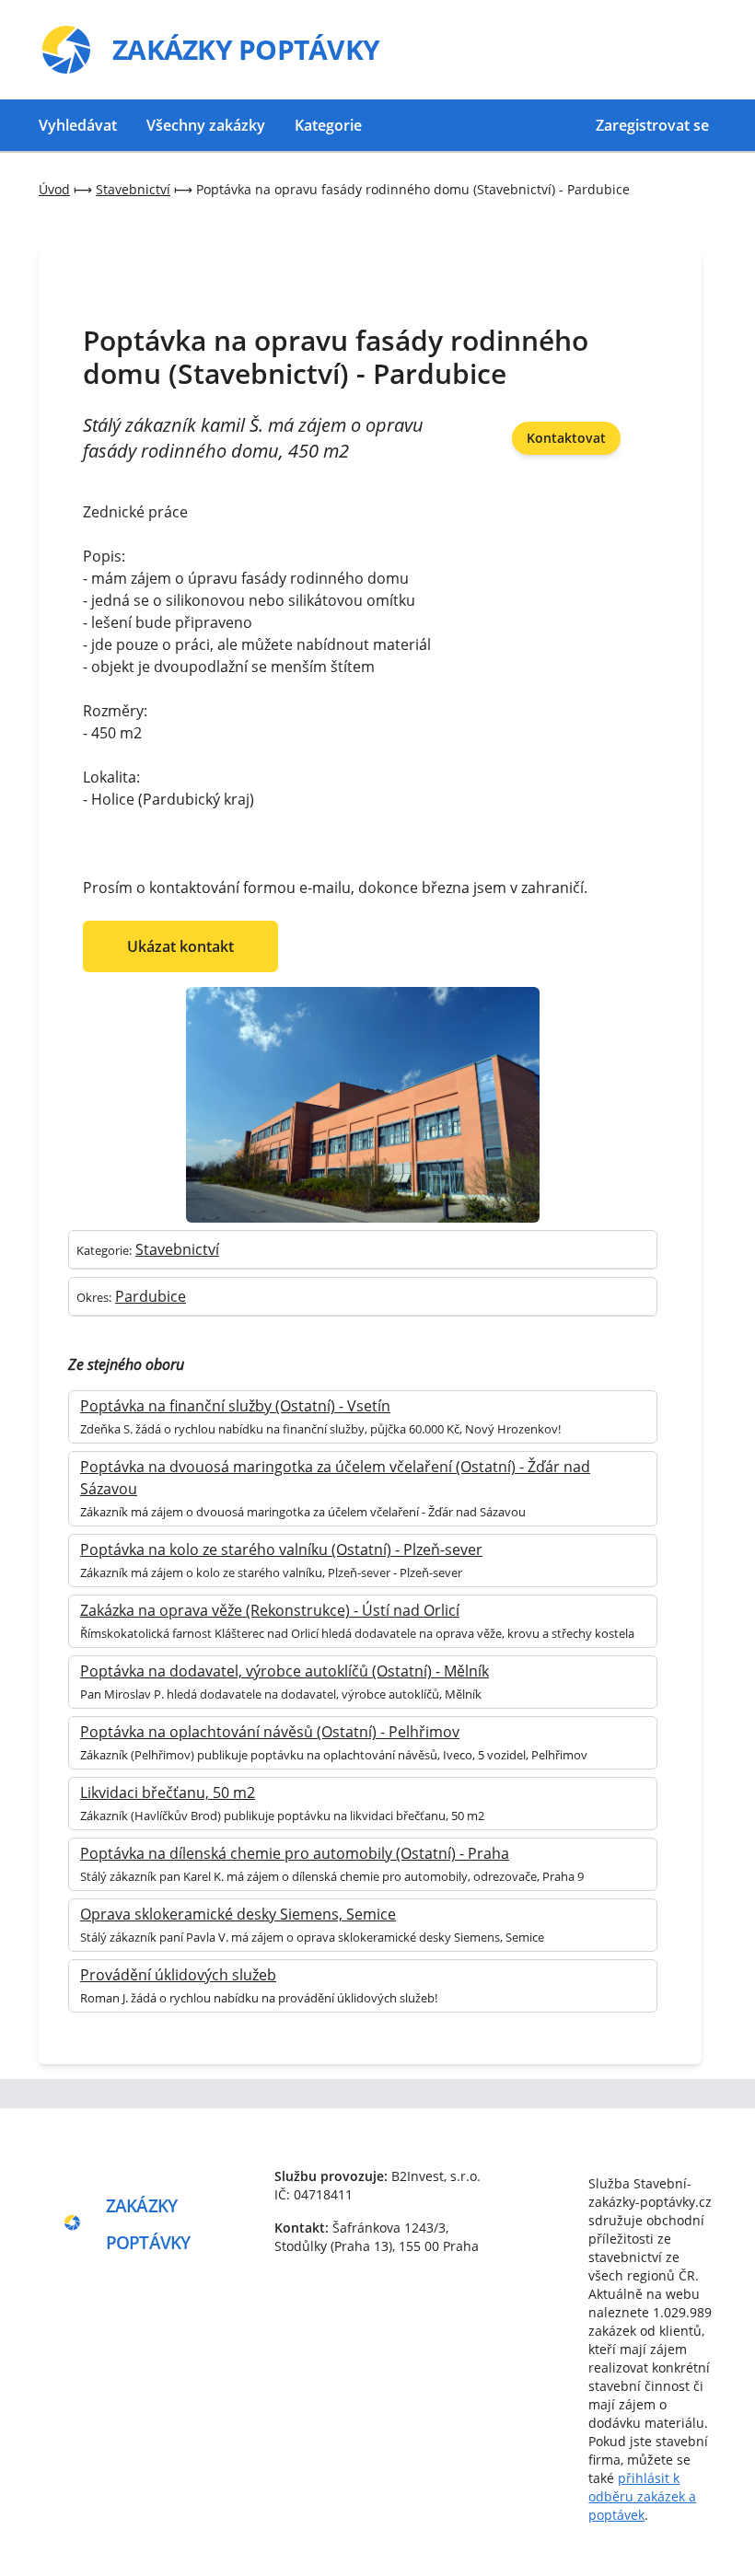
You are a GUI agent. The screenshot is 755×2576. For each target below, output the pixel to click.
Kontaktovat (566, 438)
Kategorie (328, 125)
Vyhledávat (78, 125)
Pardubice (151, 1296)
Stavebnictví (177, 1249)
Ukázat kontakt (180, 946)
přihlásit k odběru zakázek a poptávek (642, 2496)
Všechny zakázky (206, 125)
